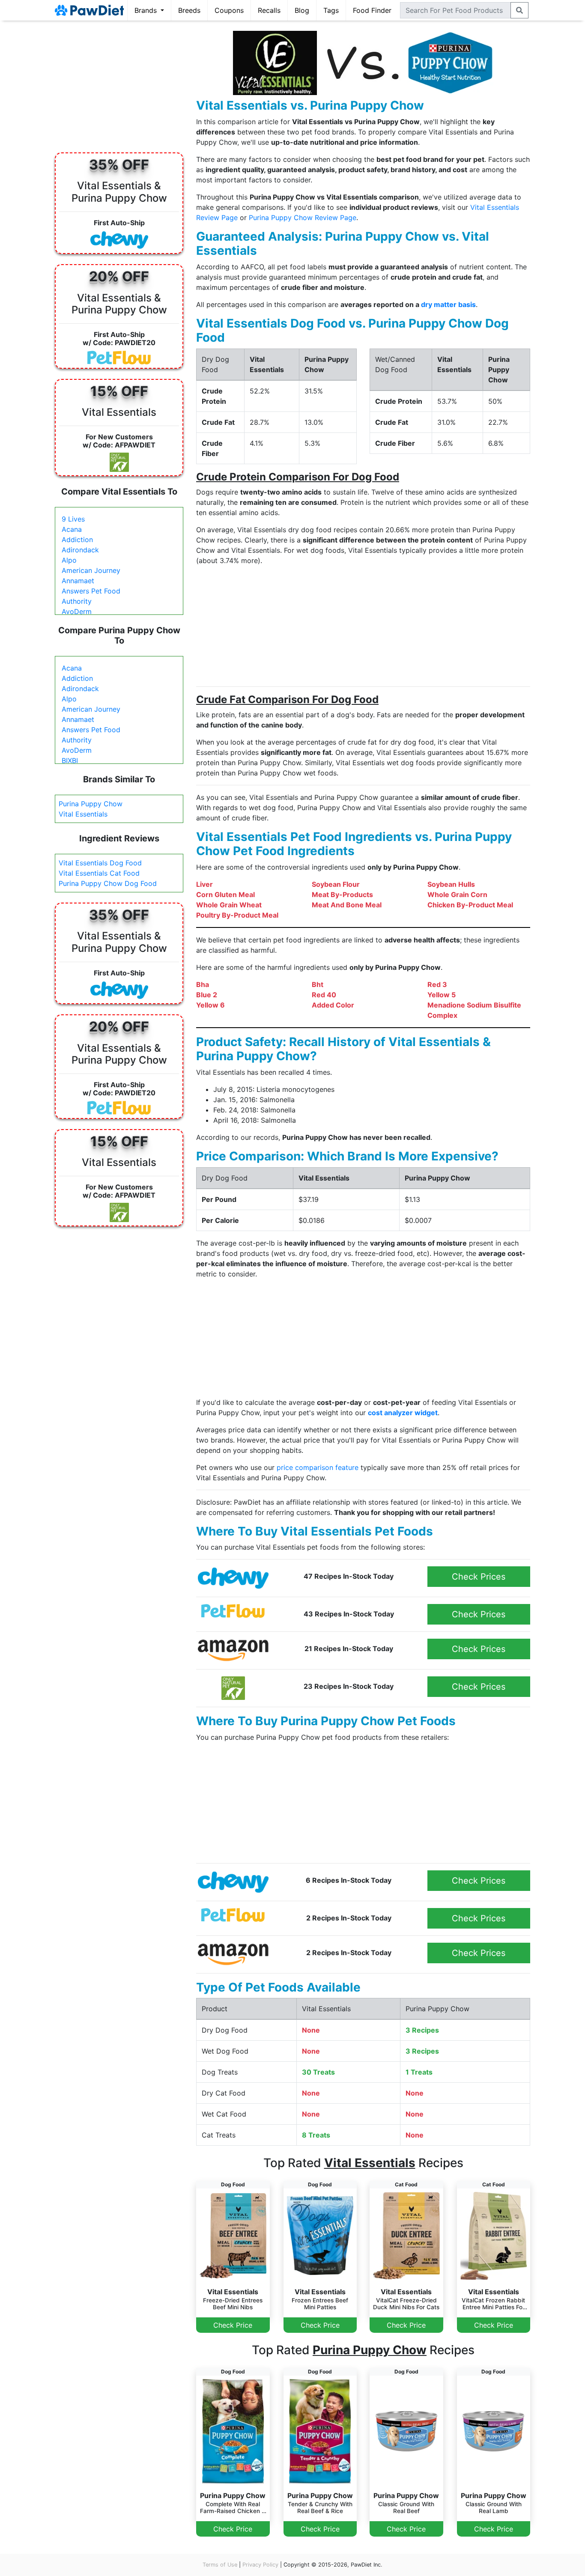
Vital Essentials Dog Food (100, 863)
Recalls (269, 10)
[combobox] (455, 10)
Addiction (77, 540)
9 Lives (73, 519)
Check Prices (479, 1577)
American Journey (91, 570)
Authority (77, 601)
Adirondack (80, 550)
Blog (302, 10)
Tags (331, 10)
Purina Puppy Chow (91, 804)
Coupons (229, 10)
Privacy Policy (260, 2565)
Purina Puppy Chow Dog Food (108, 883)
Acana (72, 529)
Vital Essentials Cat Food (99, 873)
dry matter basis (448, 304)
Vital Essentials (83, 814)
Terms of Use (220, 2565)
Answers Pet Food (91, 591)
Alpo (69, 560)
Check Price (233, 2325)
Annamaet (78, 581)
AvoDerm (77, 611)
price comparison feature (318, 1467)
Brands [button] (147, 10)
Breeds (189, 10)
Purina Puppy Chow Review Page (303, 218)
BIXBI (70, 760)
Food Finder (372, 10)
